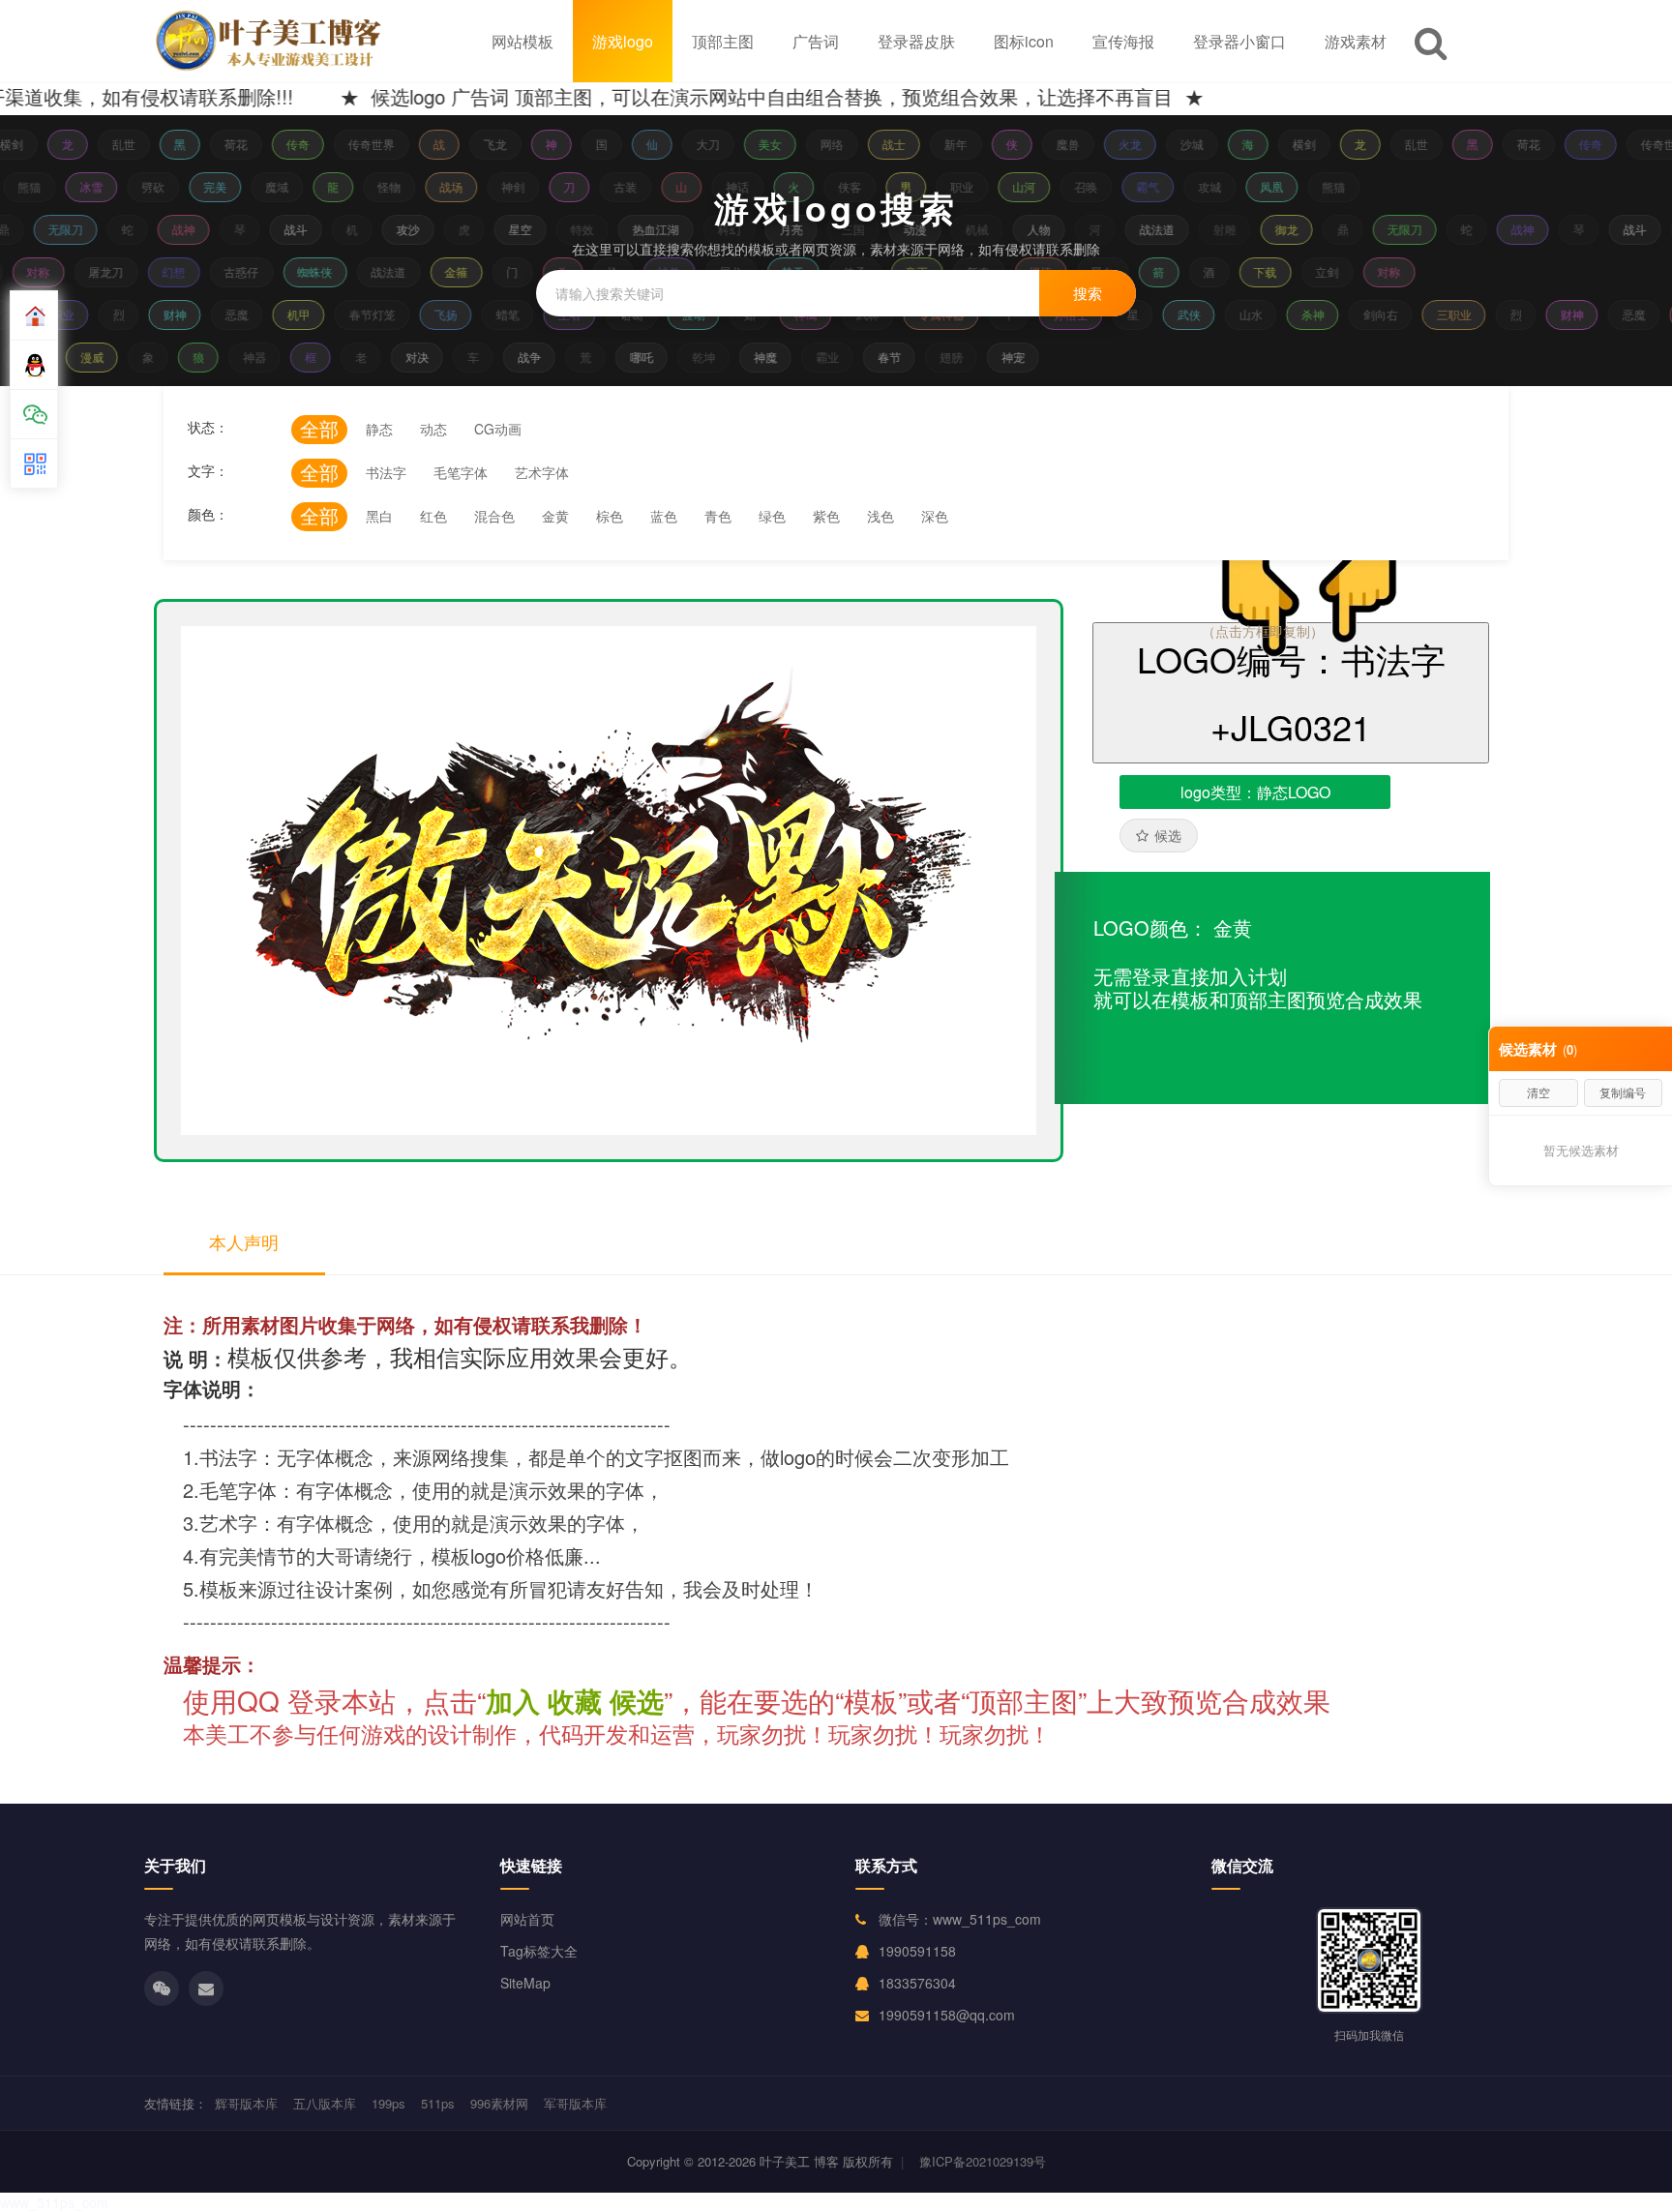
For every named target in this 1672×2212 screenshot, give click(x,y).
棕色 (610, 516)
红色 (433, 516)
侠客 (858, 186)
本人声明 (244, 1241)
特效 (569, 229)
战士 (883, 144)
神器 (263, 357)
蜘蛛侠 (325, 271)
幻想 (184, 271)
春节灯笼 (364, 314)
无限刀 (52, 229)
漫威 (101, 357)
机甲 (290, 314)
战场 (460, 186)
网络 (821, 144)
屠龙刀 (116, 271)
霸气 (1156, 186)
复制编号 (1623, 1092)
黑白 (379, 516)
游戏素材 (1356, 41)
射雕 (1211, 229)
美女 (760, 144)
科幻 (716, 229)
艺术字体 (542, 472)
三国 (840, 229)
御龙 (1273, 229)
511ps (438, 2103)
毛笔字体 (461, 472)
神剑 (522, 186)
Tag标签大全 (539, 1951)
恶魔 (228, 314)
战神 (170, 229)
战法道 (1144, 229)
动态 (433, 429)
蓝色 (664, 516)
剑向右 (1372, 314)
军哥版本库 (575, 2103)
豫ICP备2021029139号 (983, 2161)
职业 (970, 186)
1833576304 (917, 1983)
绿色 (772, 516)
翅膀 (960, 357)
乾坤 (712, 357)
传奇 (287, 144)
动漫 (902, 229)
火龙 (1120, 144)
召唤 (1094, 186)
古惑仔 (252, 271)
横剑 (1294, 144)
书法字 (386, 472)
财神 (166, 314)
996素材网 (499, 2103)
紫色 (826, 516)
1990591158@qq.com (947, 2015)
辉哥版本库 (246, 2103)
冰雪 (100, 186)
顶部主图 (723, 41)
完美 (224, 186)
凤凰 (1280, 186)
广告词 (816, 41)
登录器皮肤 (916, 41)
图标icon (1024, 41)
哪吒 (650, 357)
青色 (718, 516)
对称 (48, 271)
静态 (379, 429)
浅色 (881, 516)
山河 (1032, 186)
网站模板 (522, 41)
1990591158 (917, 1951)
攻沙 (395, 229)
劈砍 (162, 186)
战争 (538, 357)
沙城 (1181, 144)
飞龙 (485, 144)
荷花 (225, 144)
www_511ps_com (54, 2202)
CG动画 (498, 429)
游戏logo (623, 41)
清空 (1538, 1092)
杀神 (1304, 314)
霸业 (836, 357)
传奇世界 (361, 144)
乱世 (113, 144)
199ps (388, 2103)
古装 (634, 186)
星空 (507, 229)
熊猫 (38, 186)
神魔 (774, 357)
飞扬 (437, 314)
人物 (1026, 229)
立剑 (1337, 271)
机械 (964, 229)
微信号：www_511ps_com (960, 1919)
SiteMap (525, 1983)
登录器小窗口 (1239, 41)
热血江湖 (642, 229)
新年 (945, 144)
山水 (1242, 314)
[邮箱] (206, 1988)
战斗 (283, 229)
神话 (746, 186)
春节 (898, 357)
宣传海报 (1123, 41)
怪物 (398, 186)
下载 (1275, 271)
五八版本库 (325, 2103)
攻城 (1218, 186)
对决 (426, 357)
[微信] (162, 1988)
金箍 (466, 271)
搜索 (1088, 293)
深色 (935, 516)
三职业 (1446, 314)
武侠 (1180, 314)
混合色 (494, 516)
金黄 (555, 516)
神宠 (1022, 357)
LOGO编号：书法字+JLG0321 (1291, 692)
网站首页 (527, 1919)
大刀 (698, 144)
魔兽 (1058, 144)
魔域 (285, 186)
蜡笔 (499, 314)
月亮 (778, 229)
